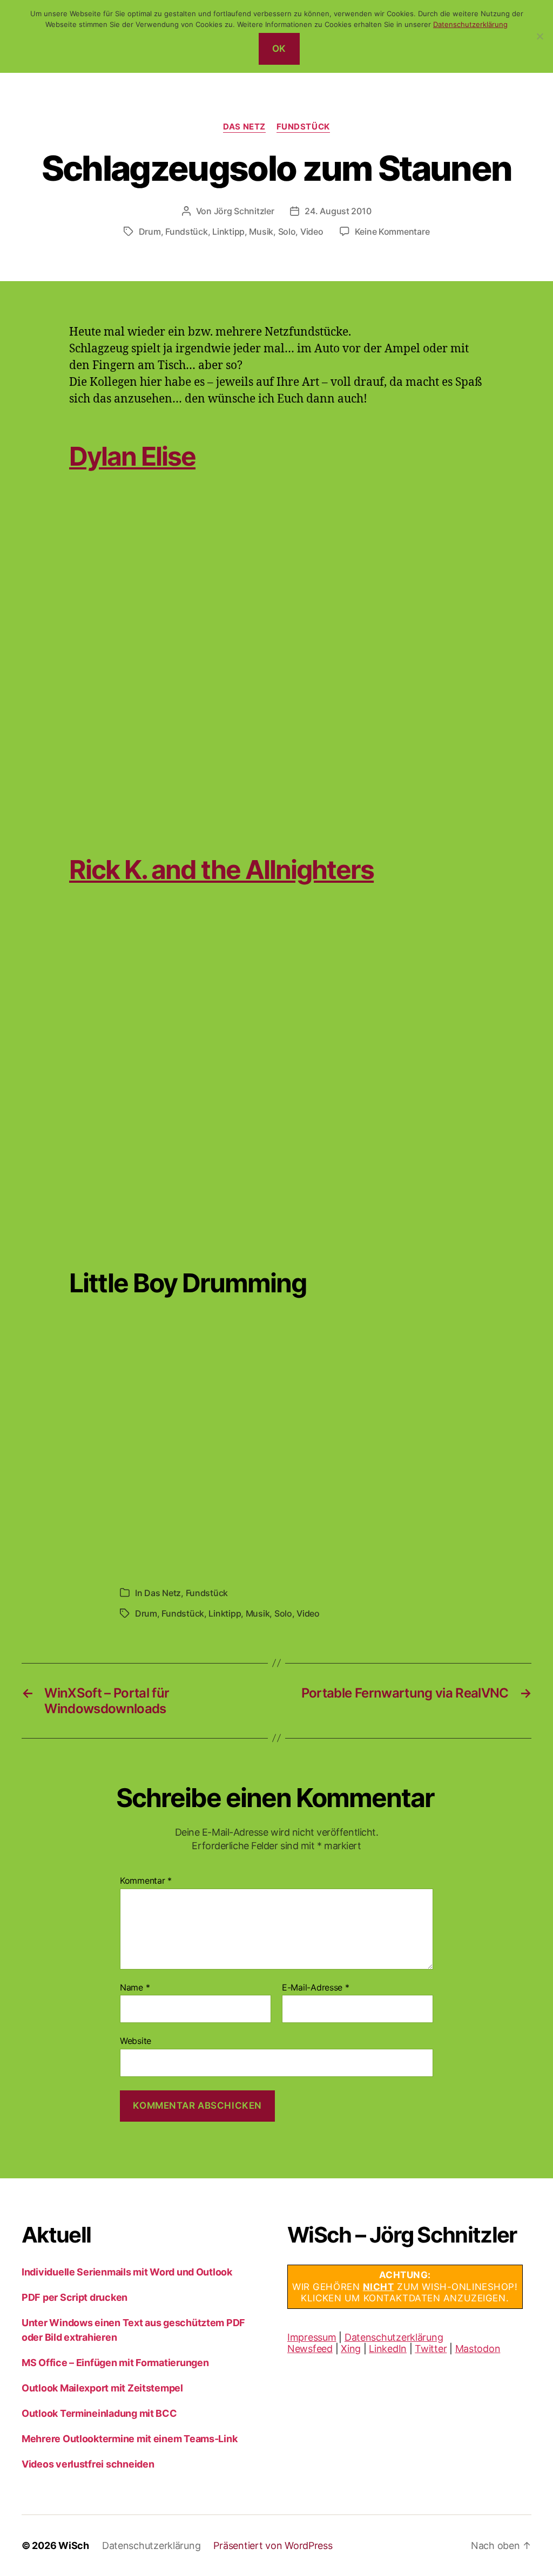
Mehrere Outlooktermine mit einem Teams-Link (129, 2439)
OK (279, 49)
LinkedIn (388, 2349)
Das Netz (244, 127)
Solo (287, 231)
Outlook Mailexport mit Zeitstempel (102, 2388)
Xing (351, 2349)
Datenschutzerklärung (394, 2337)
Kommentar (146, 1881)
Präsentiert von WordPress (273, 2546)
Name (135, 1988)
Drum (150, 231)
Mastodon (478, 2349)
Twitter (431, 2349)
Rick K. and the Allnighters (221, 870)
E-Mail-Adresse (316, 1988)
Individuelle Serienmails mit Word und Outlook (127, 2272)
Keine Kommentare (392, 231)
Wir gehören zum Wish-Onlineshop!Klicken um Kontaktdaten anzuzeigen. (405, 2287)
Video (312, 231)
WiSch (74, 2546)
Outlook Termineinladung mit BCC (99, 2413)
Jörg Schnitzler (244, 211)
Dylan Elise (132, 456)
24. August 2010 (338, 211)
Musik (261, 231)
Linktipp (228, 231)
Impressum (312, 2337)
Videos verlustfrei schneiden (88, 2464)
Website (136, 2041)
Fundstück (303, 127)
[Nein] (539, 36)
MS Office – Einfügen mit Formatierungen (115, 2363)
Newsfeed (310, 2349)
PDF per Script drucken (75, 2297)
